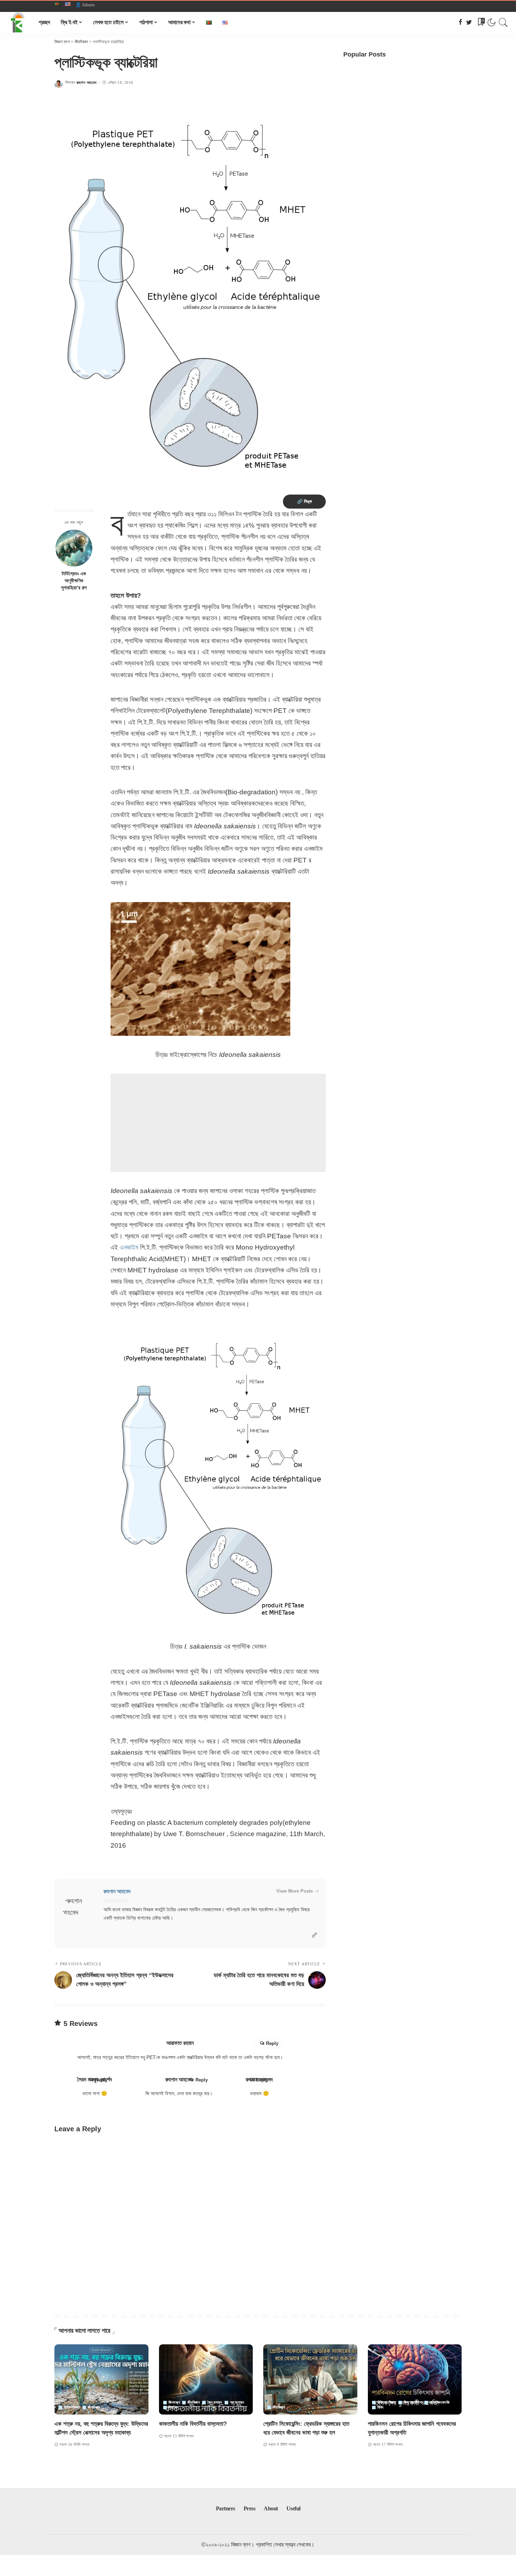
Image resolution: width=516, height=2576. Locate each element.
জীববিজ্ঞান (94, 2407)
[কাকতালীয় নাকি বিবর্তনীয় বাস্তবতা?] (206, 2380)
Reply (272, 2043)
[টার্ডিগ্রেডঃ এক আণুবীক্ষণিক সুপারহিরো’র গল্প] (74, 548)
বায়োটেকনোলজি (440, 2402)
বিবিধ (381, 2407)
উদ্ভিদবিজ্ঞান (72, 2407)
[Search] (503, 22)
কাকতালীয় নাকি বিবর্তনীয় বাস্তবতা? (193, 2424)
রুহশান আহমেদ (87, 83)
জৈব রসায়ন (215, 2402)
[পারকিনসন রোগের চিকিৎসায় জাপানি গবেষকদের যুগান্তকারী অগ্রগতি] (415, 2380)
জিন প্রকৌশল (413, 2402)
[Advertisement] (218, 1123)
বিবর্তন (173, 2407)
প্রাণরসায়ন (237, 2402)
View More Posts (295, 1891)
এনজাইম (129, 1247)
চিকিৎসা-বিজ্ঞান (387, 2402)
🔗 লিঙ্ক (304, 501)
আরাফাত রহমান (180, 2043)
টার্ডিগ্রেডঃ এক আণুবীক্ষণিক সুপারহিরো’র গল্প (74, 581)
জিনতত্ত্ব (174, 2402)
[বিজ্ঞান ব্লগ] (18, 22)
